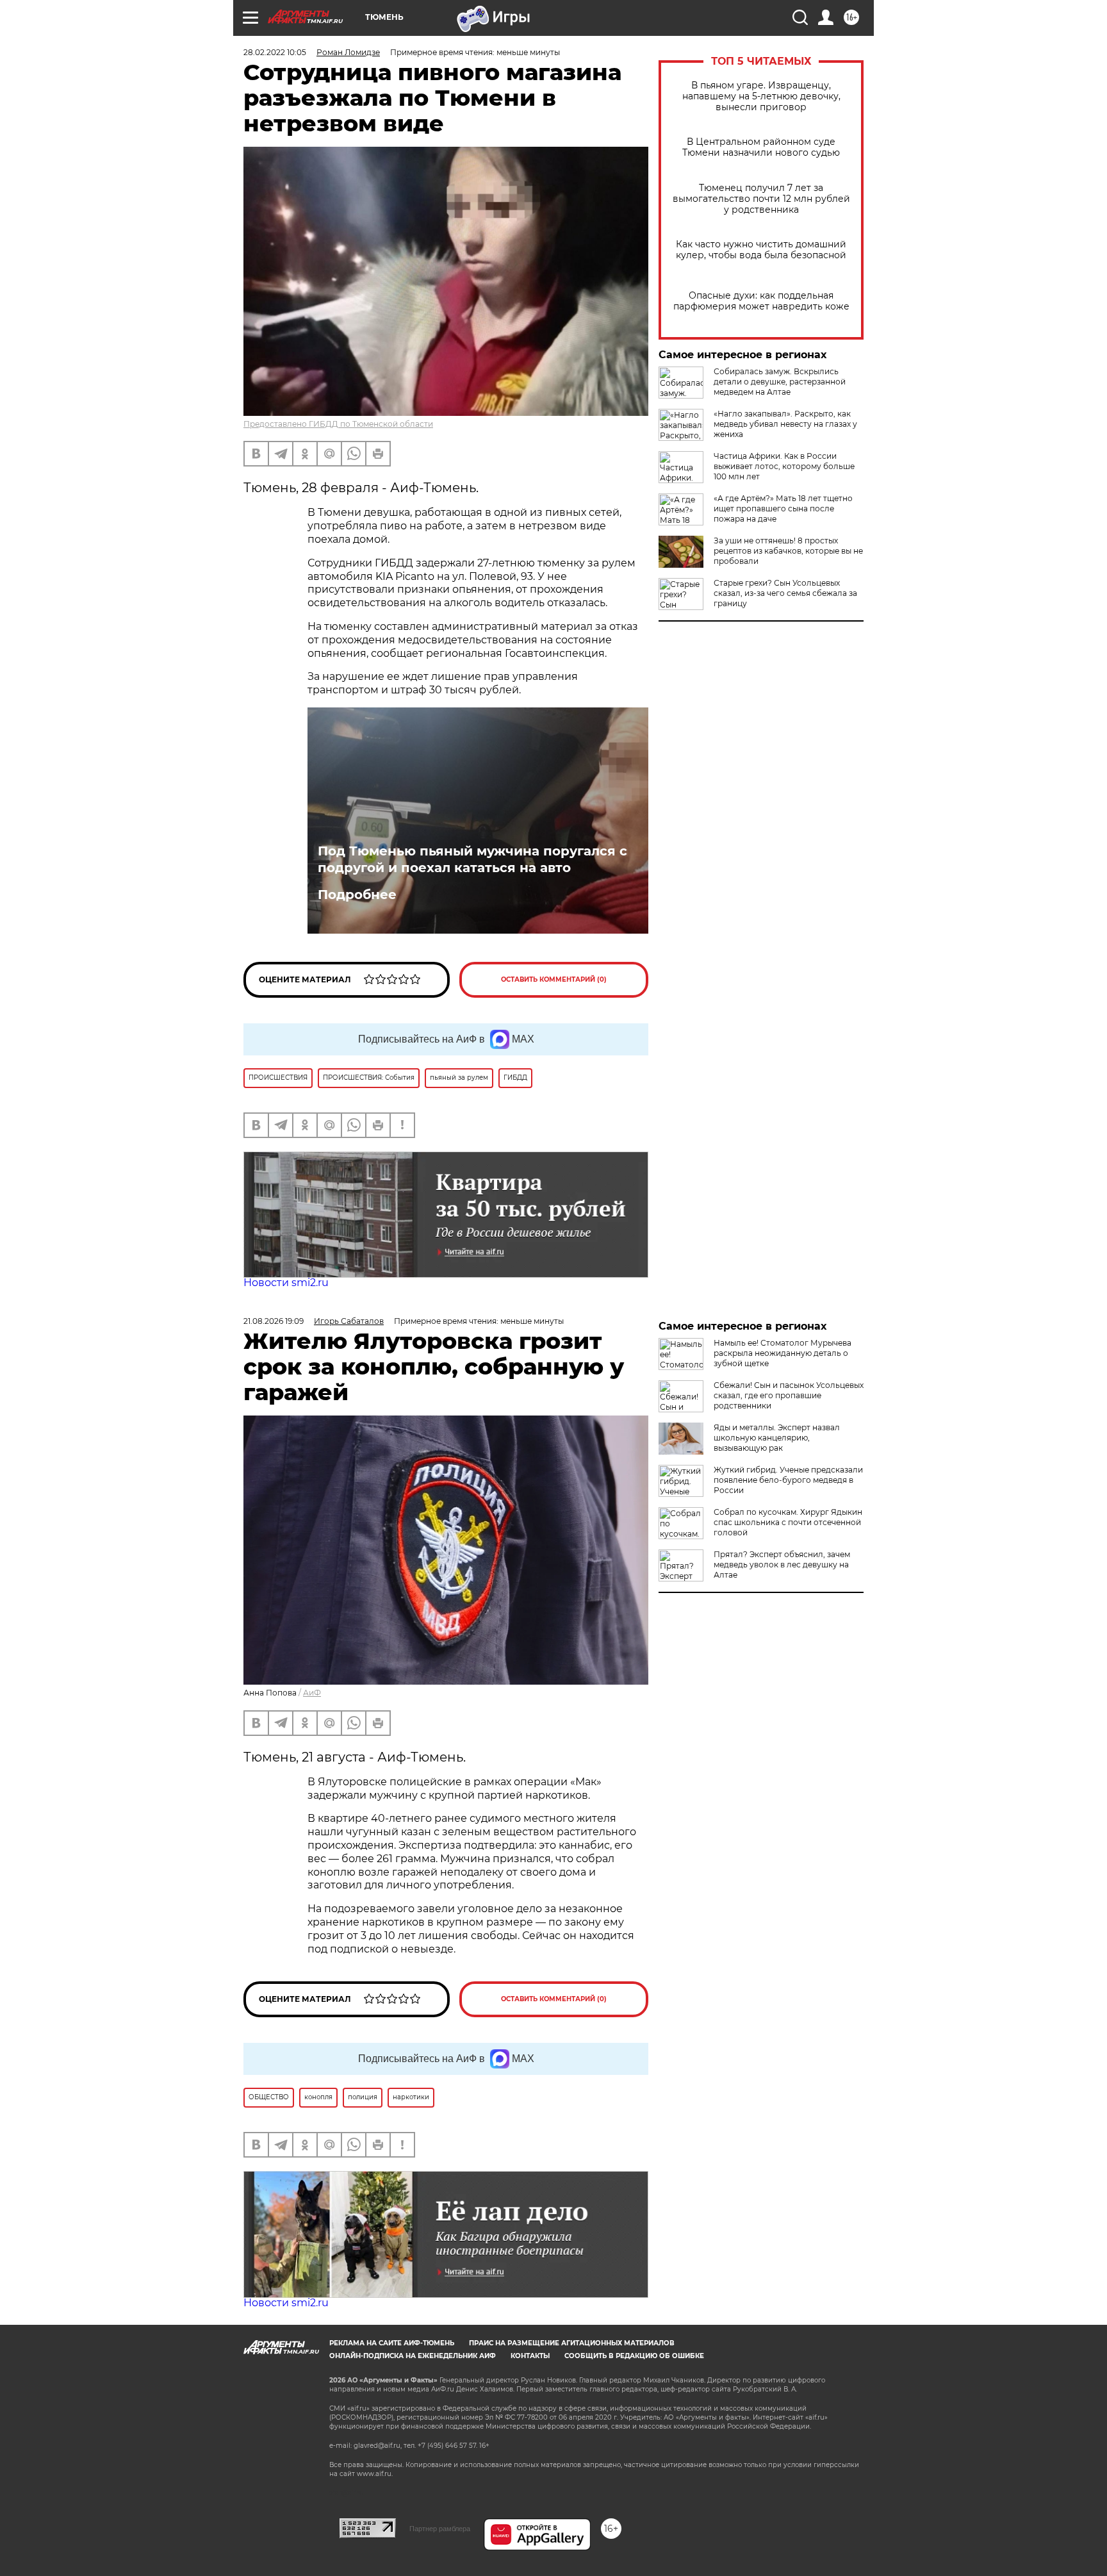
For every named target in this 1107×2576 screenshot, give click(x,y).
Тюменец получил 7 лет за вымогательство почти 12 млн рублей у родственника (761, 199)
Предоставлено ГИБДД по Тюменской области (338, 424)
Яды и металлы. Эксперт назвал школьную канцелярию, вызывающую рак (777, 1438)
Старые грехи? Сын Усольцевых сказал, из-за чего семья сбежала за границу (785, 593)
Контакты (530, 2356)
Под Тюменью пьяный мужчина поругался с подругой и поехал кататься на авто (472, 859)
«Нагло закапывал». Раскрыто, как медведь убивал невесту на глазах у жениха (785, 424)
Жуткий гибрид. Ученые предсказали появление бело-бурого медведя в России (788, 1480)
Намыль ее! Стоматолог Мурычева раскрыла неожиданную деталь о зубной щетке (783, 1353)
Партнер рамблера (440, 2529)
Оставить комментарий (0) (554, 979)
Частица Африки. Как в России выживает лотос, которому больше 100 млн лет (784, 466)
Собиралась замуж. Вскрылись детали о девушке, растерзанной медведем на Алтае (780, 382)
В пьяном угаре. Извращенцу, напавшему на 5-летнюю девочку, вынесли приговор (761, 96)
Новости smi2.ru (286, 1283)
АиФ (312, 1693)
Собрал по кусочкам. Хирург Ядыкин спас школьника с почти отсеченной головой (788, 1522)
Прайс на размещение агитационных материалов (572, 2343)
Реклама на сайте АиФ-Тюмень (392, 2343)
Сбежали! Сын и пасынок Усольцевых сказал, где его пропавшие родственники (789, 1395)
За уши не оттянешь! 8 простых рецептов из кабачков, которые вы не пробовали (788, 551)
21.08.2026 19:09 (274, 1321)
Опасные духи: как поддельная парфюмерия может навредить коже (761, 301)
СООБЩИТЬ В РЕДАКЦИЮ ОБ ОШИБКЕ (634, 2356)
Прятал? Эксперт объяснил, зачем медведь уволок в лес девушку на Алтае (782, 1565)
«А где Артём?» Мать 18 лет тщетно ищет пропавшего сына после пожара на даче (783, 508)
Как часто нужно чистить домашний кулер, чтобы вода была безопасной (761, 250)
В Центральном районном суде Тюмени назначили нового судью (761, 147)
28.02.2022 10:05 (275, 52)
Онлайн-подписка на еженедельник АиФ (413, 2356)
